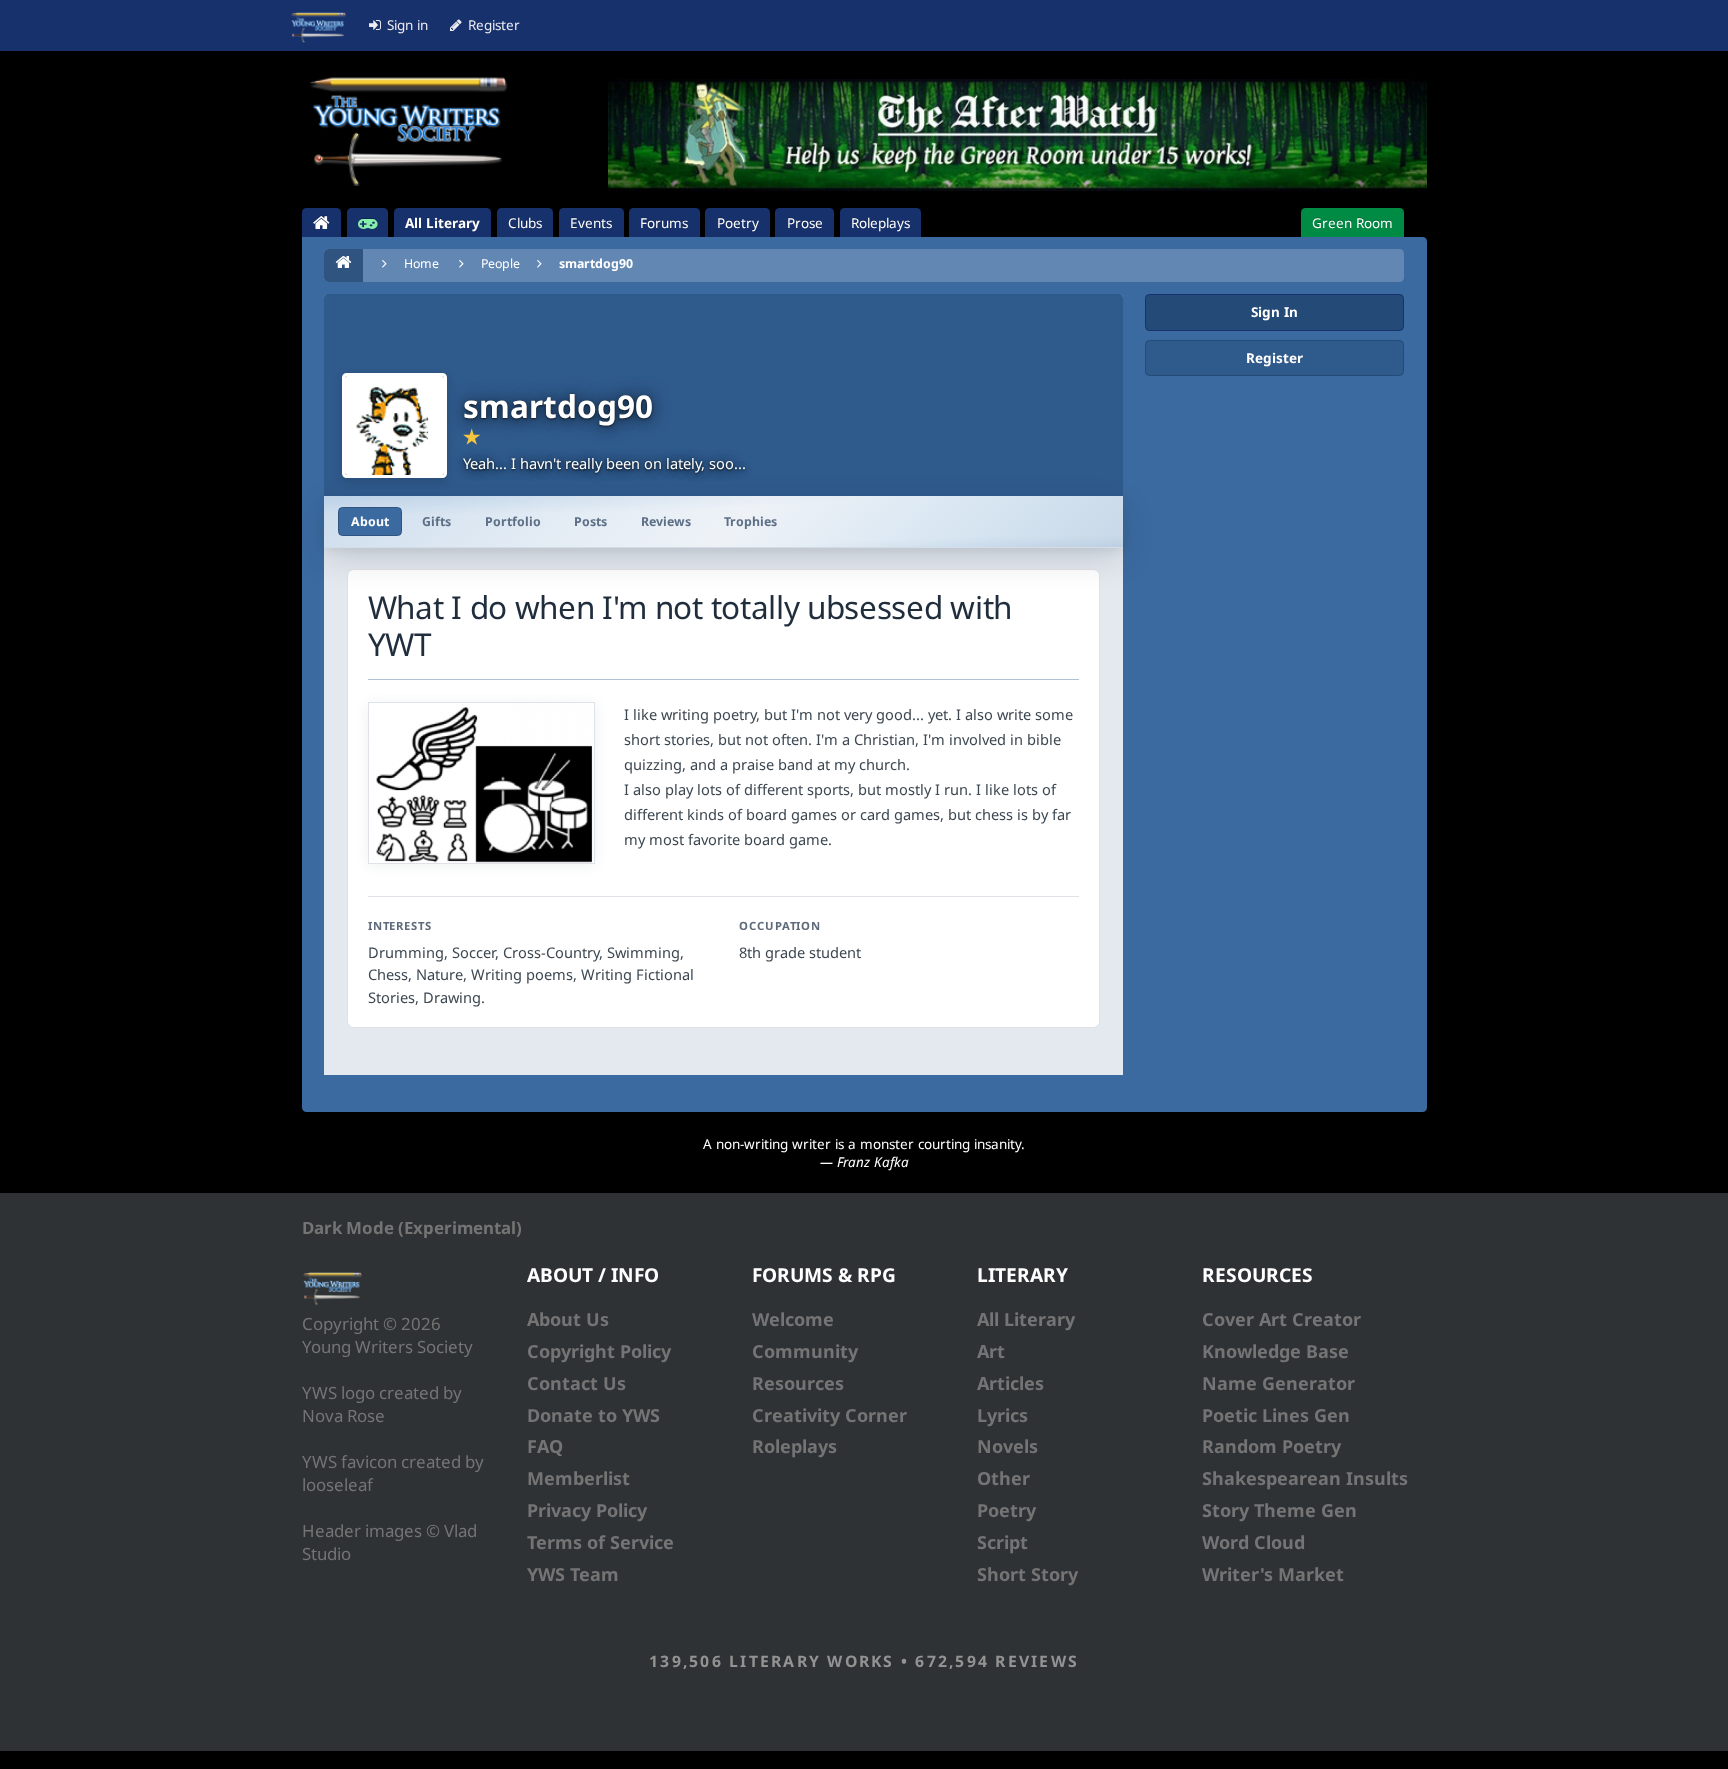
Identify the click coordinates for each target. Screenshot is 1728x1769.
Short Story (1027, 1574)
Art (991, 1351)
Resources (798, 1383)
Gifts (436, 521)
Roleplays (794, 1446)
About (370, 521)
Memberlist (578, 1478)
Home (421, 263)
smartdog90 (596, 263)
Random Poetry (1271, 1446)
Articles (1010, 1383)
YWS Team (573, 1574)
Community (805, 1351)
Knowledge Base (1275, 1351)
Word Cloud (1253, 1542)
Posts (590, 521)
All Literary (1026, 1319)
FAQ (545, 1446)
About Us (568, 1319)
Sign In (1274, 312)
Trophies (750, 521)
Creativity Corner (829, 1415)
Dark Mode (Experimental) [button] (412, 1227)
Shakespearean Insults (1305, 1478)
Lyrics (1002, 1415)
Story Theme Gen (1279, 1510)
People (500, 263)
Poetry (1006, 1510)
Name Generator (1278, 1383)
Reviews (666, 521)
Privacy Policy (587, 1510)
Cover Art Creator (1281, 1319)
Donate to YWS (593, 1415)
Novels (1007, 1446)
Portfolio (513, 521)
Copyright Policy (599, 1351)
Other (1003, 1478)
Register (1274, 358)
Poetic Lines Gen (1276, 1415)
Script (1002, 1542)
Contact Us (576, 1383)
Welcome (793, 1319)
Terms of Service (600, 1542)
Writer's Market (1273, 1574)
